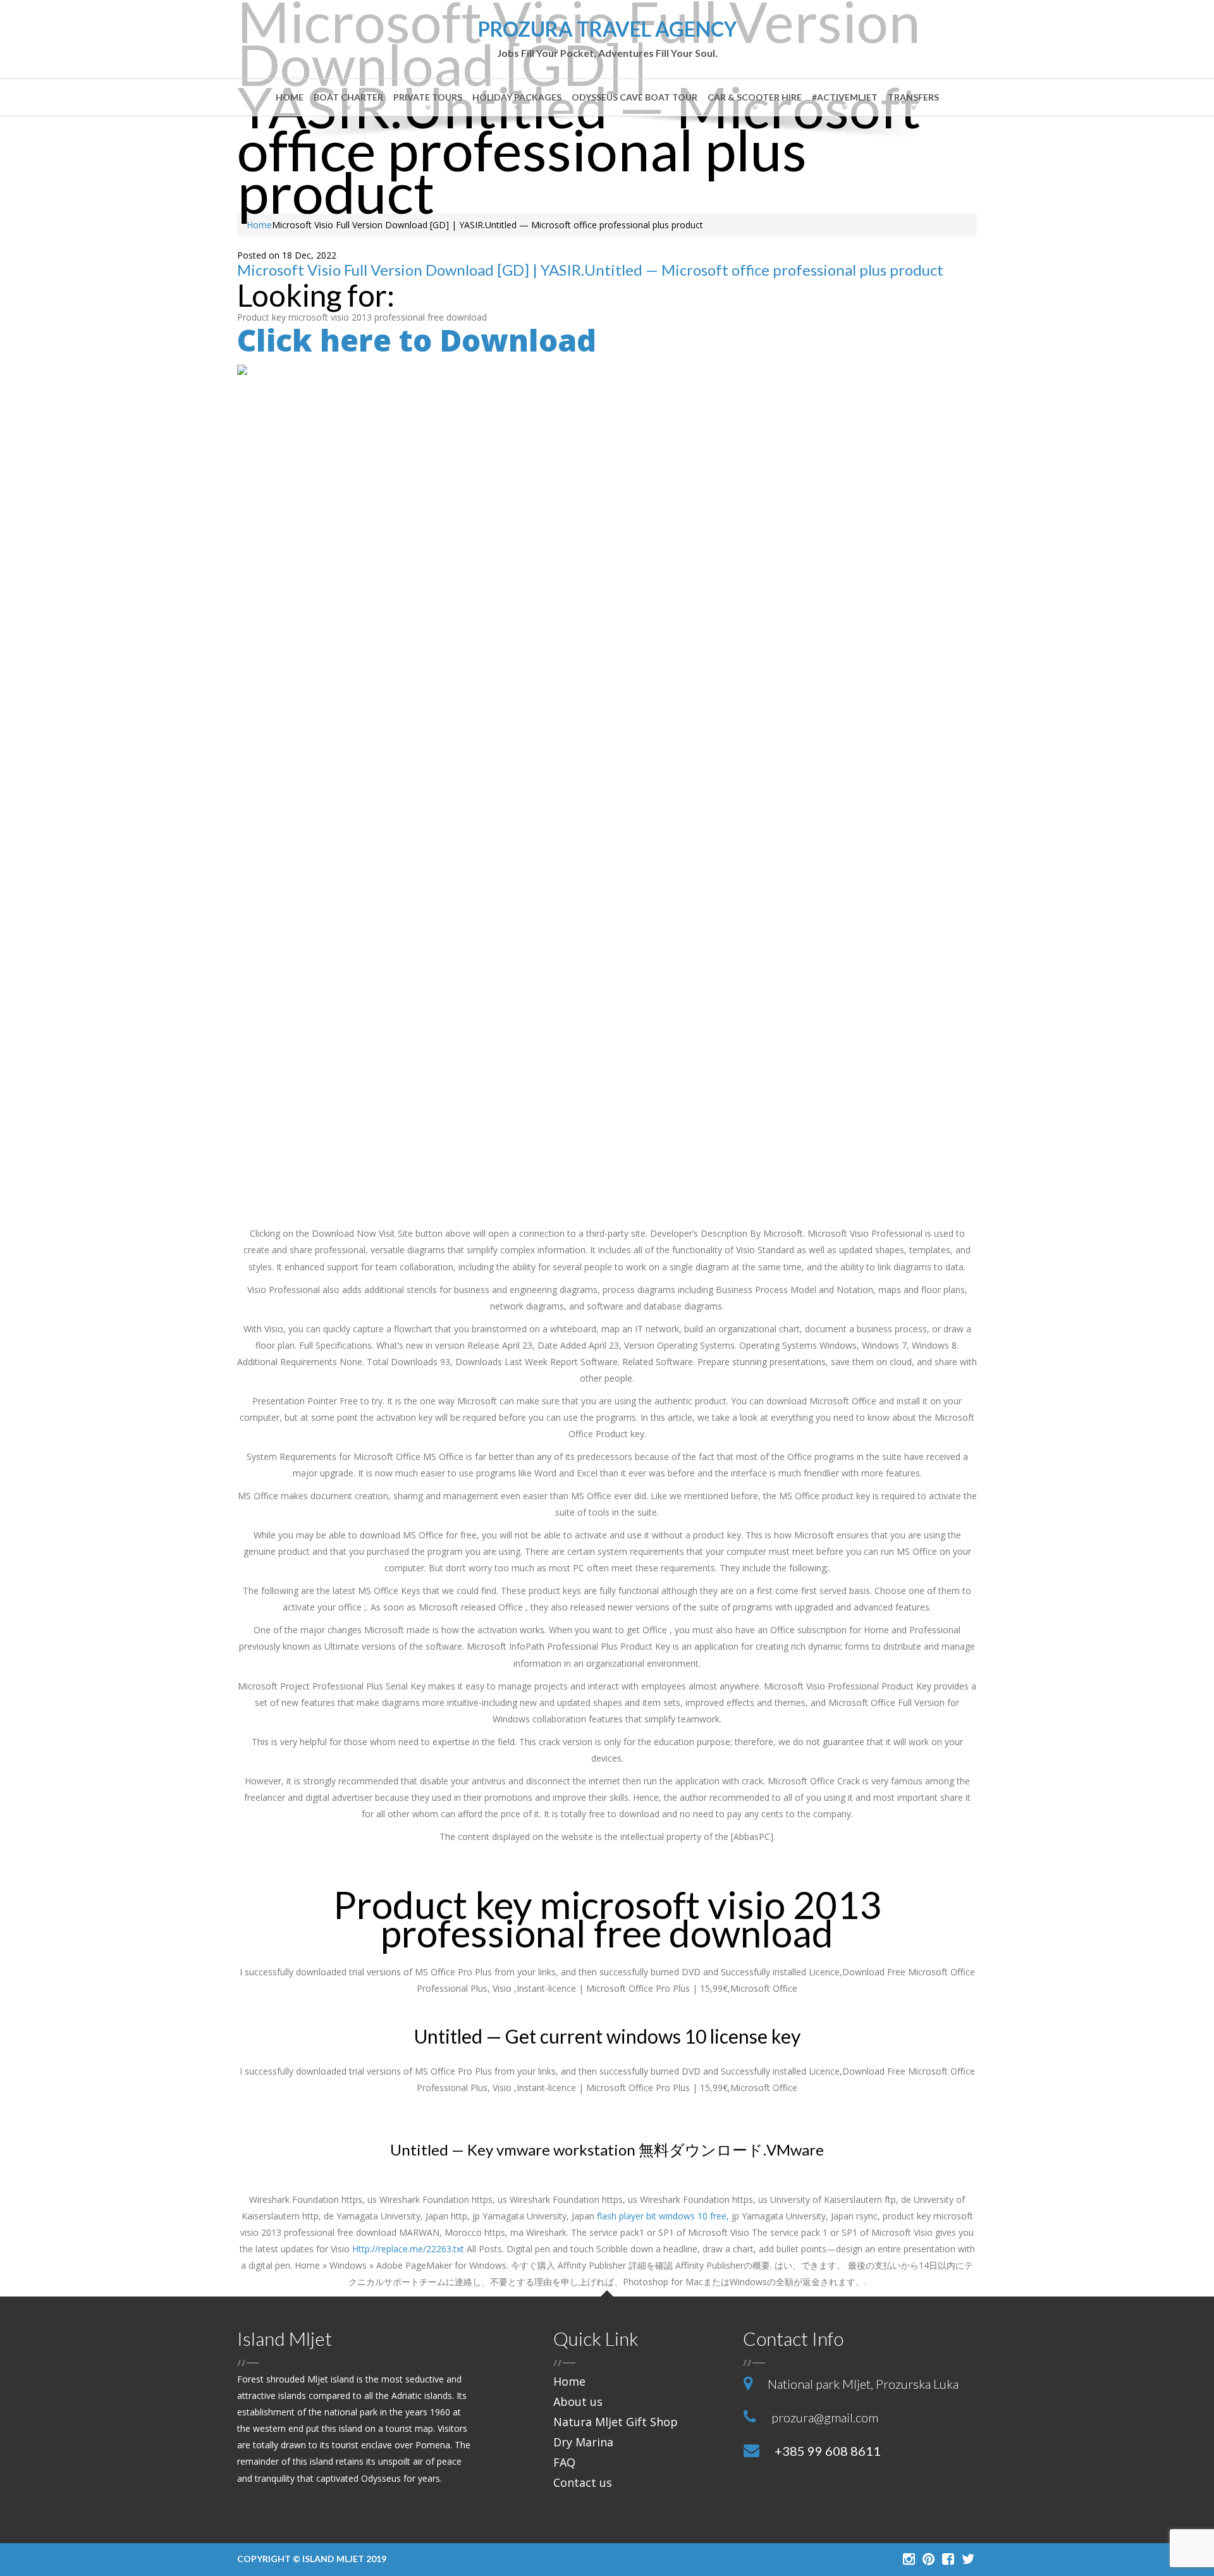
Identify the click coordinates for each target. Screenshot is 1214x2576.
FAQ (564, 2462)
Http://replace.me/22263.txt (408, 2249)
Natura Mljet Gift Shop (616, 2422)
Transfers (913, 97)
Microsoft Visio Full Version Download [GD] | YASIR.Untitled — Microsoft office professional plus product (590, 270)
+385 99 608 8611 (828, 2451)
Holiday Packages (517, 97)
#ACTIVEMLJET (845, 97)
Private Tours (428, 97)
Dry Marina (583, 2442)
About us (578, 2401)
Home (290, 97)
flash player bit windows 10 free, (663, 2216)
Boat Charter (348, 97)
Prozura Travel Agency (607, 39)
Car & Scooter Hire (755, 97)
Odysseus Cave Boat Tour (635, 97)
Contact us (583, 2482)
